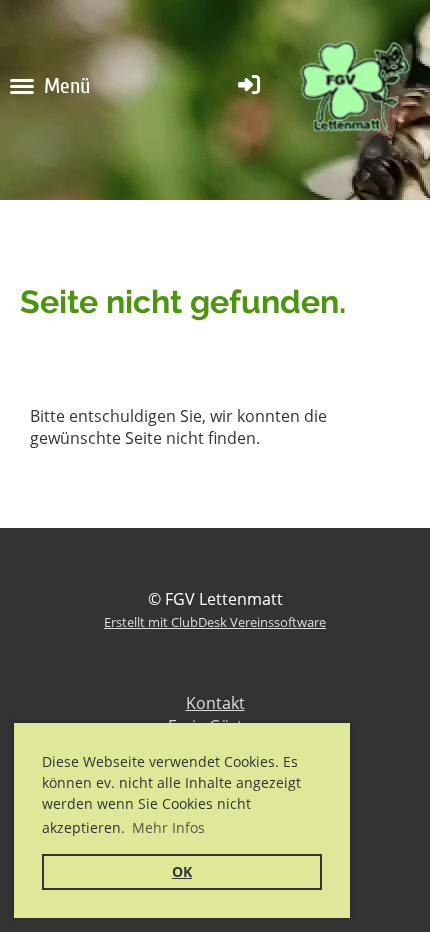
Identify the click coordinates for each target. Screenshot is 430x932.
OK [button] (182, 871)
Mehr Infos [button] (168, 827)
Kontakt (215, 703)
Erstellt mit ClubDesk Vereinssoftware (215, 622)
